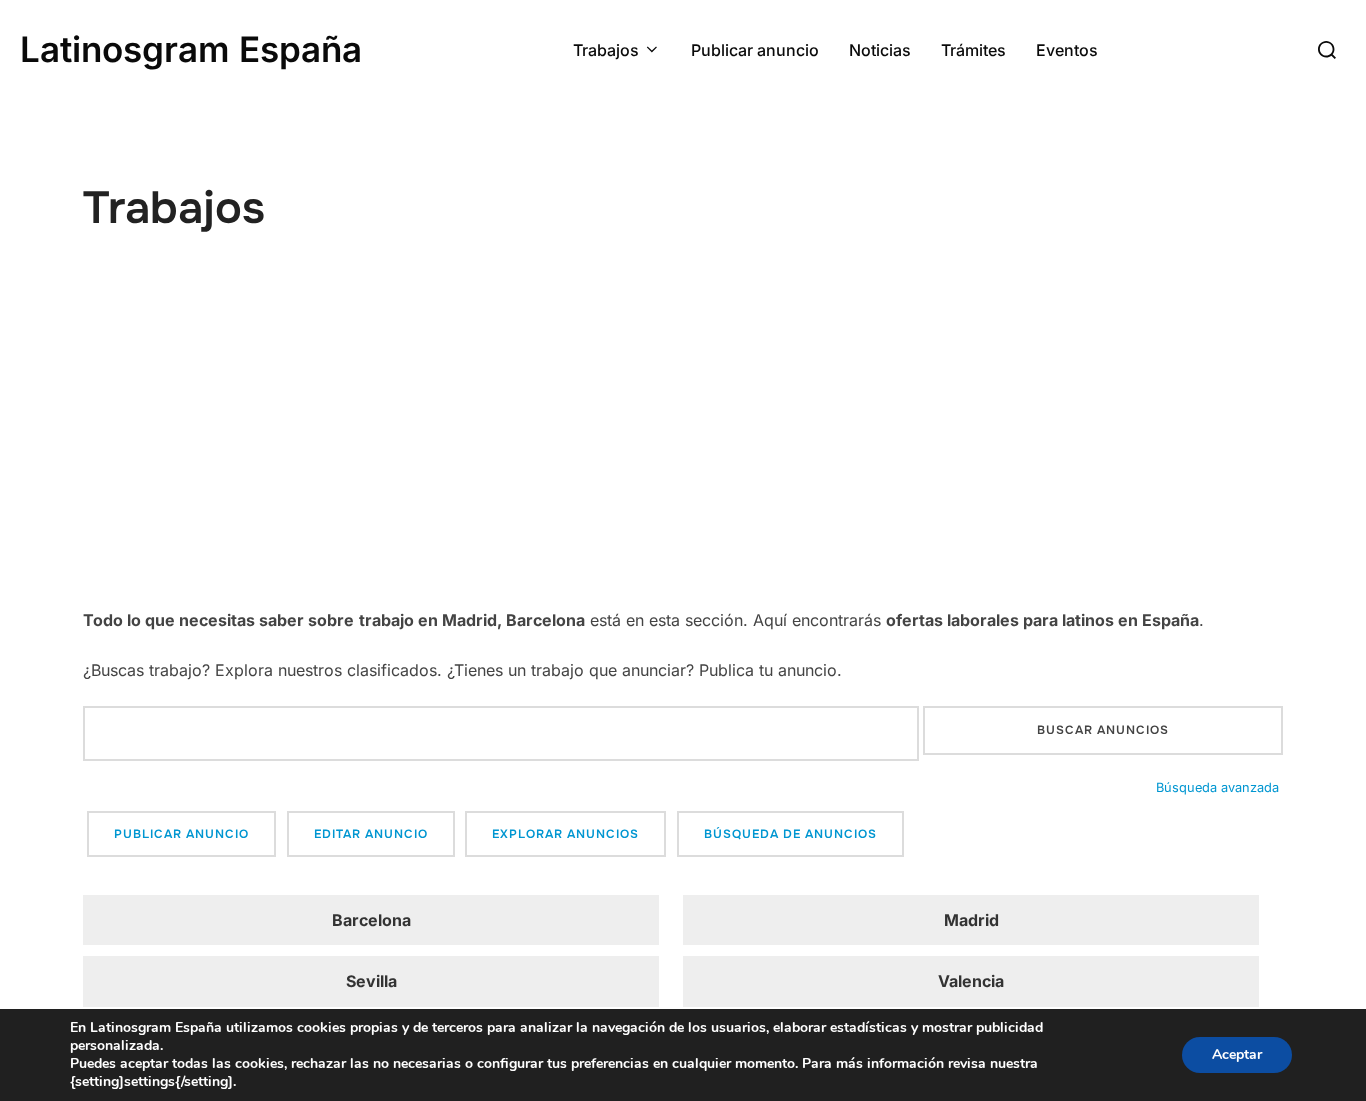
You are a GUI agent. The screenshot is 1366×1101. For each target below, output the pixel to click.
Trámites (973, 50)
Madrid (971, 920)
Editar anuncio (371, 834)
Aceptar (1237, 1054)
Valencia (971, 981)
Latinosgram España (191, 49)
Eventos (1067, 50)
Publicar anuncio (755, 50)
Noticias (880, 50)
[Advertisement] (683, 455)
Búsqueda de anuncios (790, 834)
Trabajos (606, 50)
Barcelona (371, 920)
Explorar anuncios (565, 834)
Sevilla (371, 981)
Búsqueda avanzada (1217, 787)
